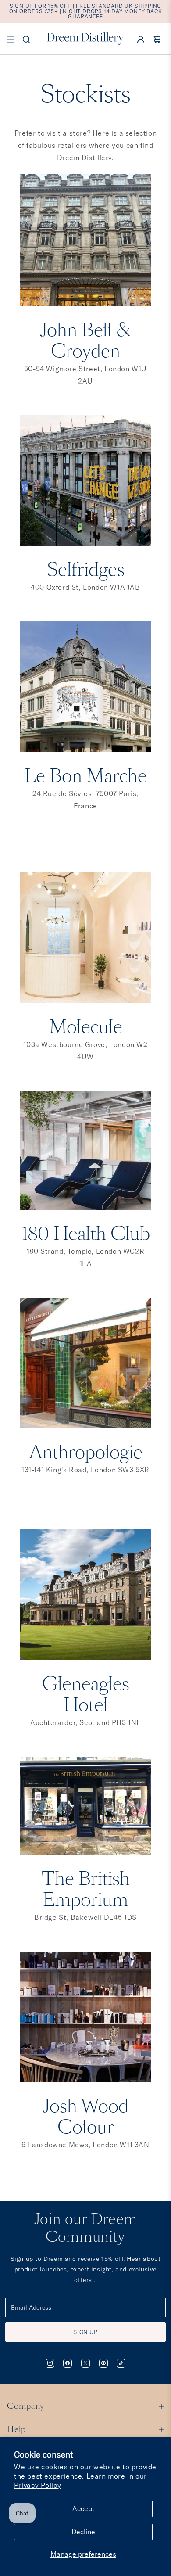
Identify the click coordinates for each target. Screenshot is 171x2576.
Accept (84, 2508)
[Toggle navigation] (11, 39)
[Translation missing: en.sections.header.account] (141, 39)
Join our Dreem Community (85, 2229)
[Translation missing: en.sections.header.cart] (157, 39)
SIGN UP (85, 2332)
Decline (83, 2532)
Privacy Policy (37, 2485)
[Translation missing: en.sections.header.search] (26, 39)
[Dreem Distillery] (85, 39)
